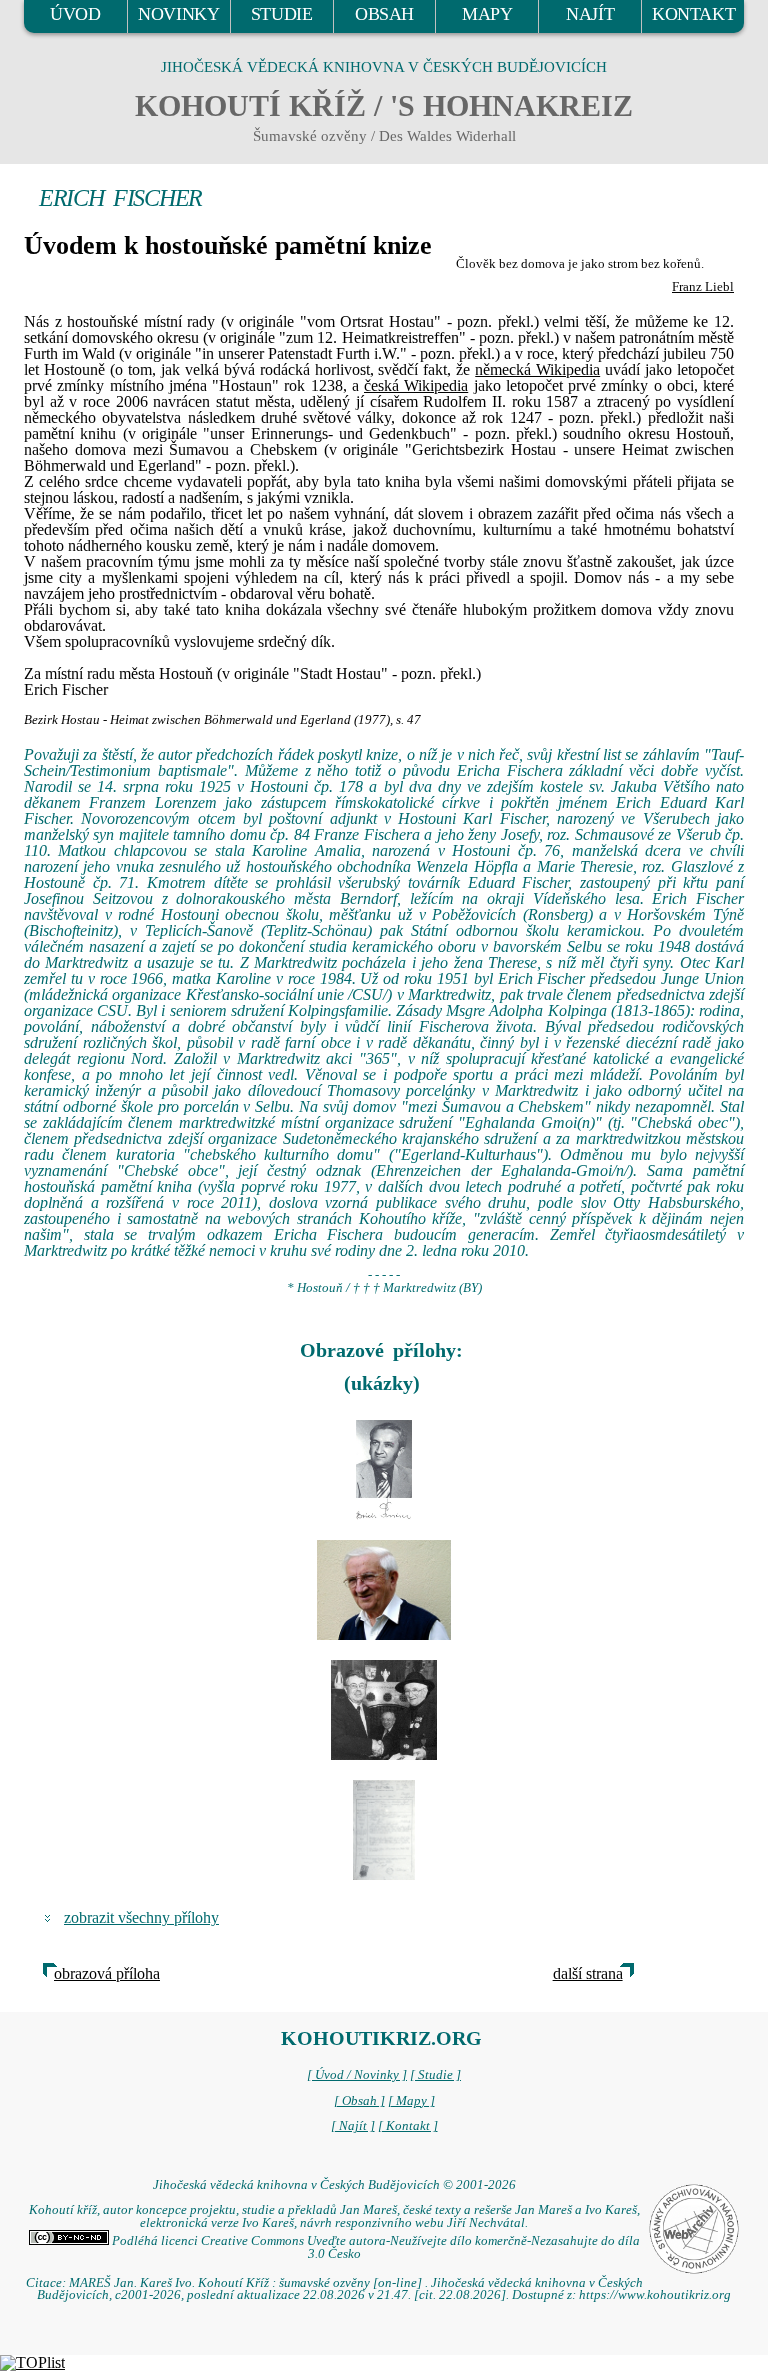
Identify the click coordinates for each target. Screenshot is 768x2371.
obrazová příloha (107, 1973)
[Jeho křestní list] (384, 1830)
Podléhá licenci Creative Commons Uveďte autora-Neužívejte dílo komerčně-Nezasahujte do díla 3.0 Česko (374, 2247)
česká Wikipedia (416, 385)
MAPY (487, 14)
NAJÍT (590, 14)
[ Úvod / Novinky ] (357, 2075)
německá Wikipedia (537, 369)
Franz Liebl (703, 287)
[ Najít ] (353, 2126)
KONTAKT (693, 14)
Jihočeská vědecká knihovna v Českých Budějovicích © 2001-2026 (334, 2185)
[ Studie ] (435, 2075)
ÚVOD (75, 14)
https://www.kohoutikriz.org (655, 2295)
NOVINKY (178, 14)
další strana (588, 1973)
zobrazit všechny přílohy (141, 1917)
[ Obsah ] (359, 2101)
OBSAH (384, 14)
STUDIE (282, 14)
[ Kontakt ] (408, 2126)
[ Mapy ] (411, 2101)
